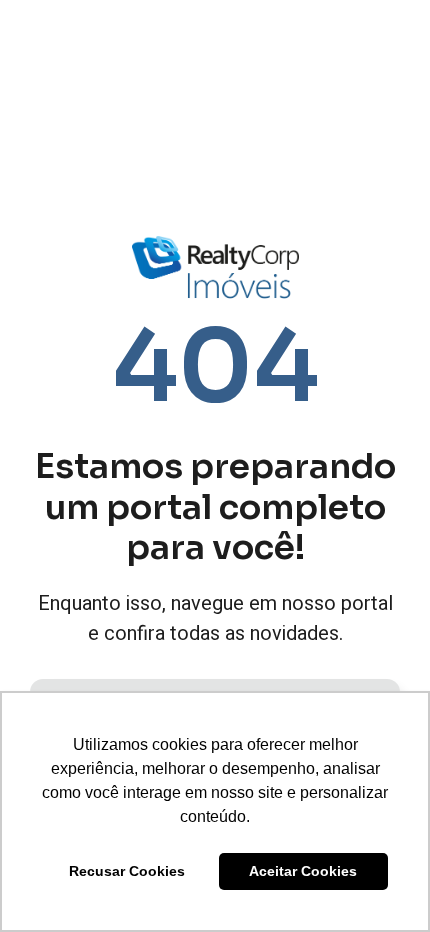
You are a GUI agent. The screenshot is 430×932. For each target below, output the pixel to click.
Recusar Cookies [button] (127, 871)
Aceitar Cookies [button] (303, 871)
